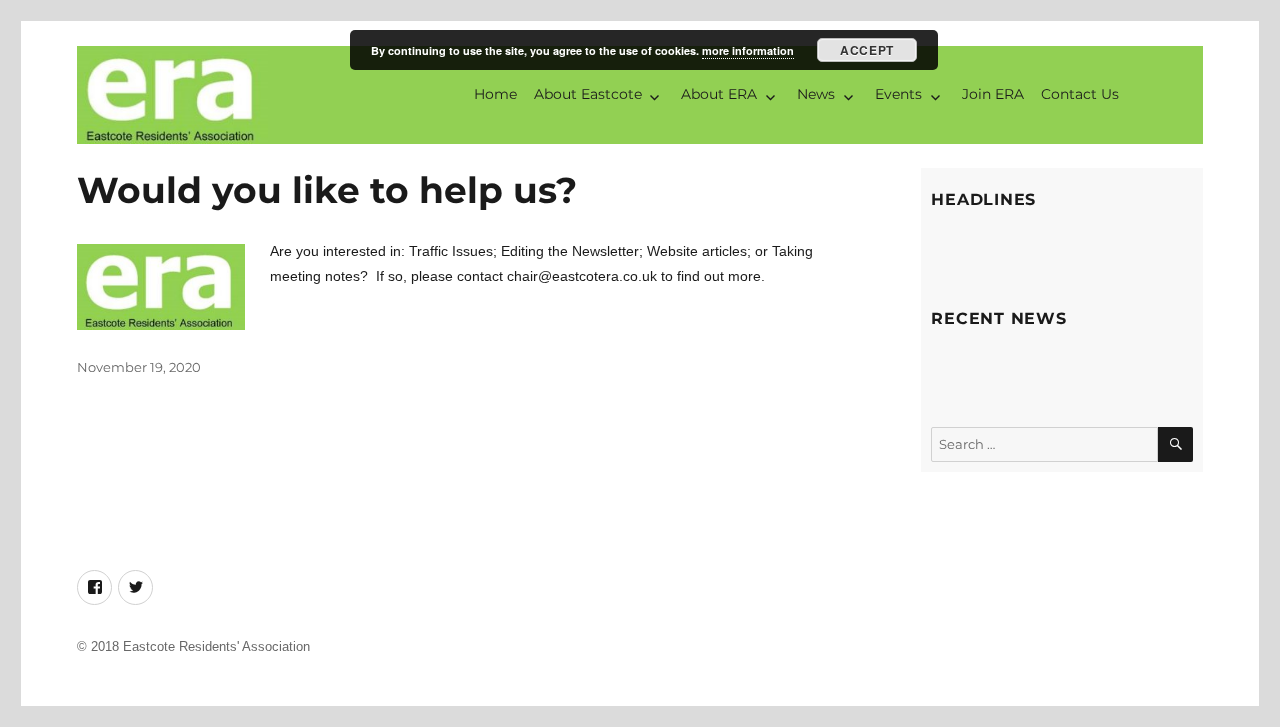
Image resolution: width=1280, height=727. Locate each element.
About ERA (719, 94)
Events (898, 94)
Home (495, 94)
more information (748, 50)
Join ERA (993, 94)
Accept (866, 50)
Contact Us (1080, 94)
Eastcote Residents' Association (216, 646)
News (816, 94)
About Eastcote (588, 94)
